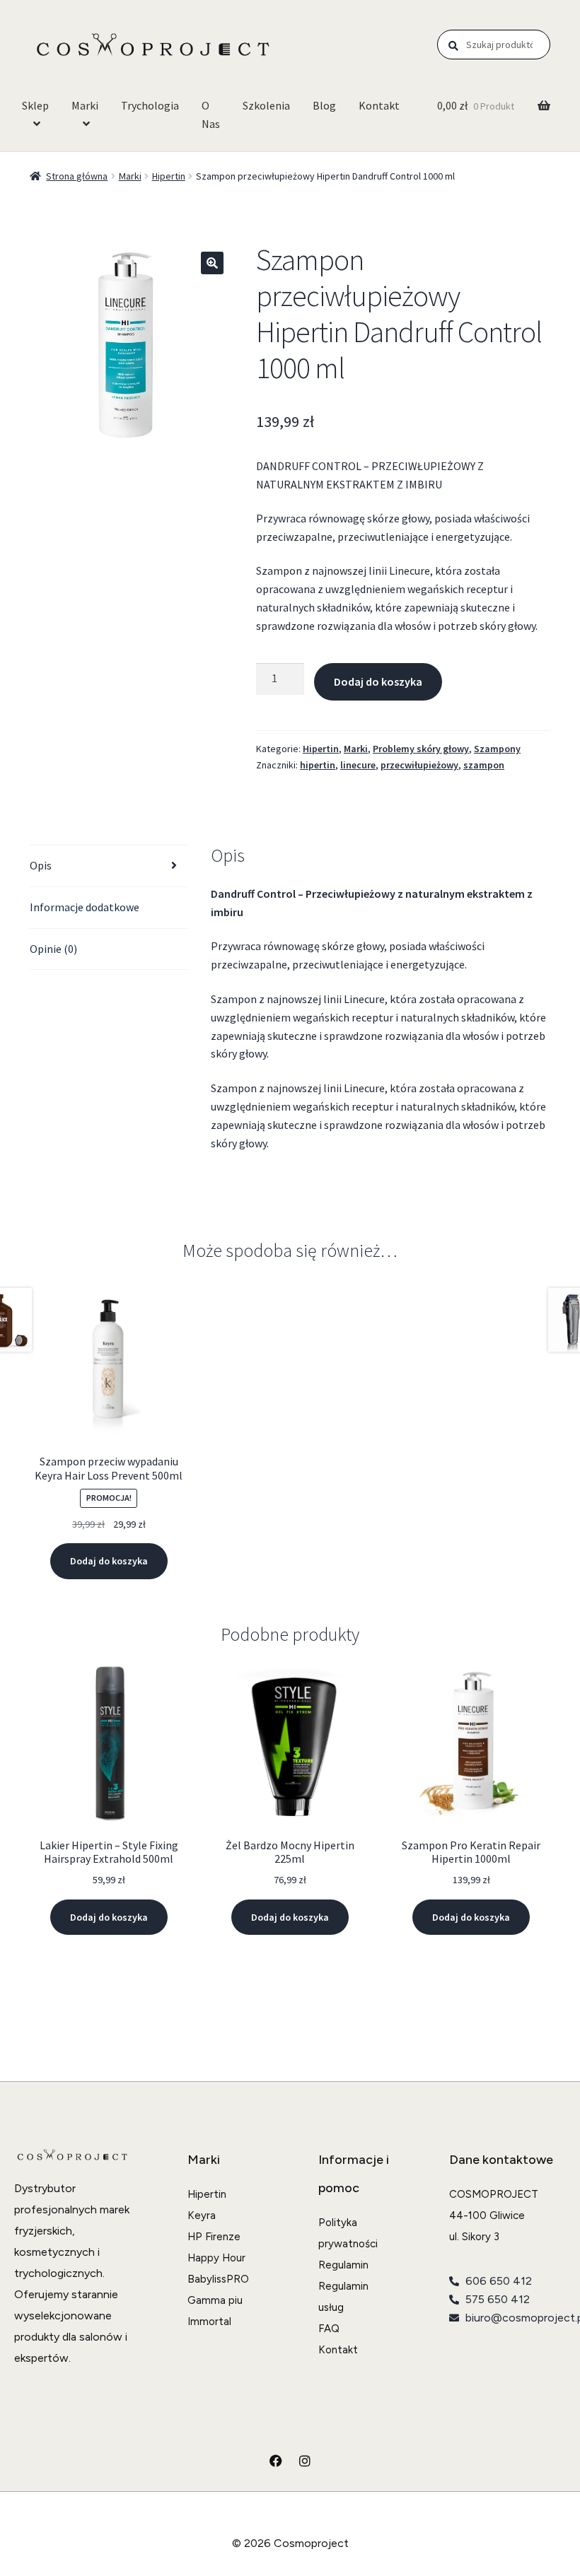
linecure (358, 765)
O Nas (211, 115)
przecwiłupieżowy (419, 765)
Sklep (35, 105)
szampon (484, 765)
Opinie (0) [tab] (53, 949)
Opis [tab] (41, 865)
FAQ (329, 2329)
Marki (85, 105)
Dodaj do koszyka (378, 681)
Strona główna (77, 176)
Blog (324, 105)
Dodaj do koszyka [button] (109, 1561)
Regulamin (343, 2265)
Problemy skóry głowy (421, 749)
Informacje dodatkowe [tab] (85, 907)
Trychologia (150, 105)
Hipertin (169, 176)
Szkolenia (266, 105)
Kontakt (379, 105)
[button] (212, 263)
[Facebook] (276, 2461)
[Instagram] (305, 2461)
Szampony (497, 749)
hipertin (318, 765)
